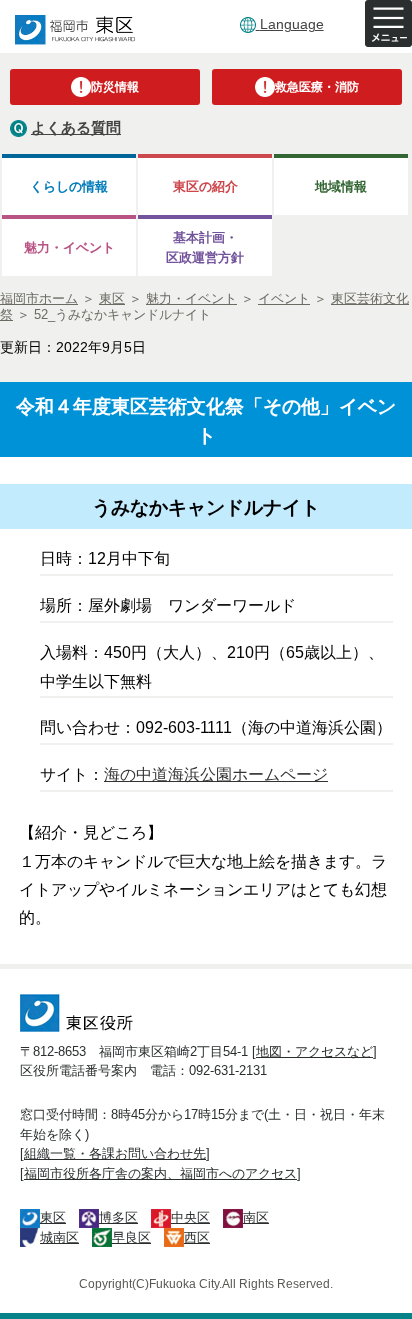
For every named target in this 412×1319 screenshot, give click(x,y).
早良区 (131, 1237)
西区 (197, 1237)
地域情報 (341, 186)
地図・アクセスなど (314, 1051)
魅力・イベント (69, 247)
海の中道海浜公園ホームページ (216, 774)
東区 (53, 1217)
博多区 (118, 1217)
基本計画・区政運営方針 (205, 247)
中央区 (190, 1217)
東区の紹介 (205, 186)
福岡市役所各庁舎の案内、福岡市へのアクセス (160, 1173)
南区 (256, 1217)
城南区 (59, 1237)
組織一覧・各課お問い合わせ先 (115, 1153)
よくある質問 (76, 127)
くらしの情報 (69, 186)
